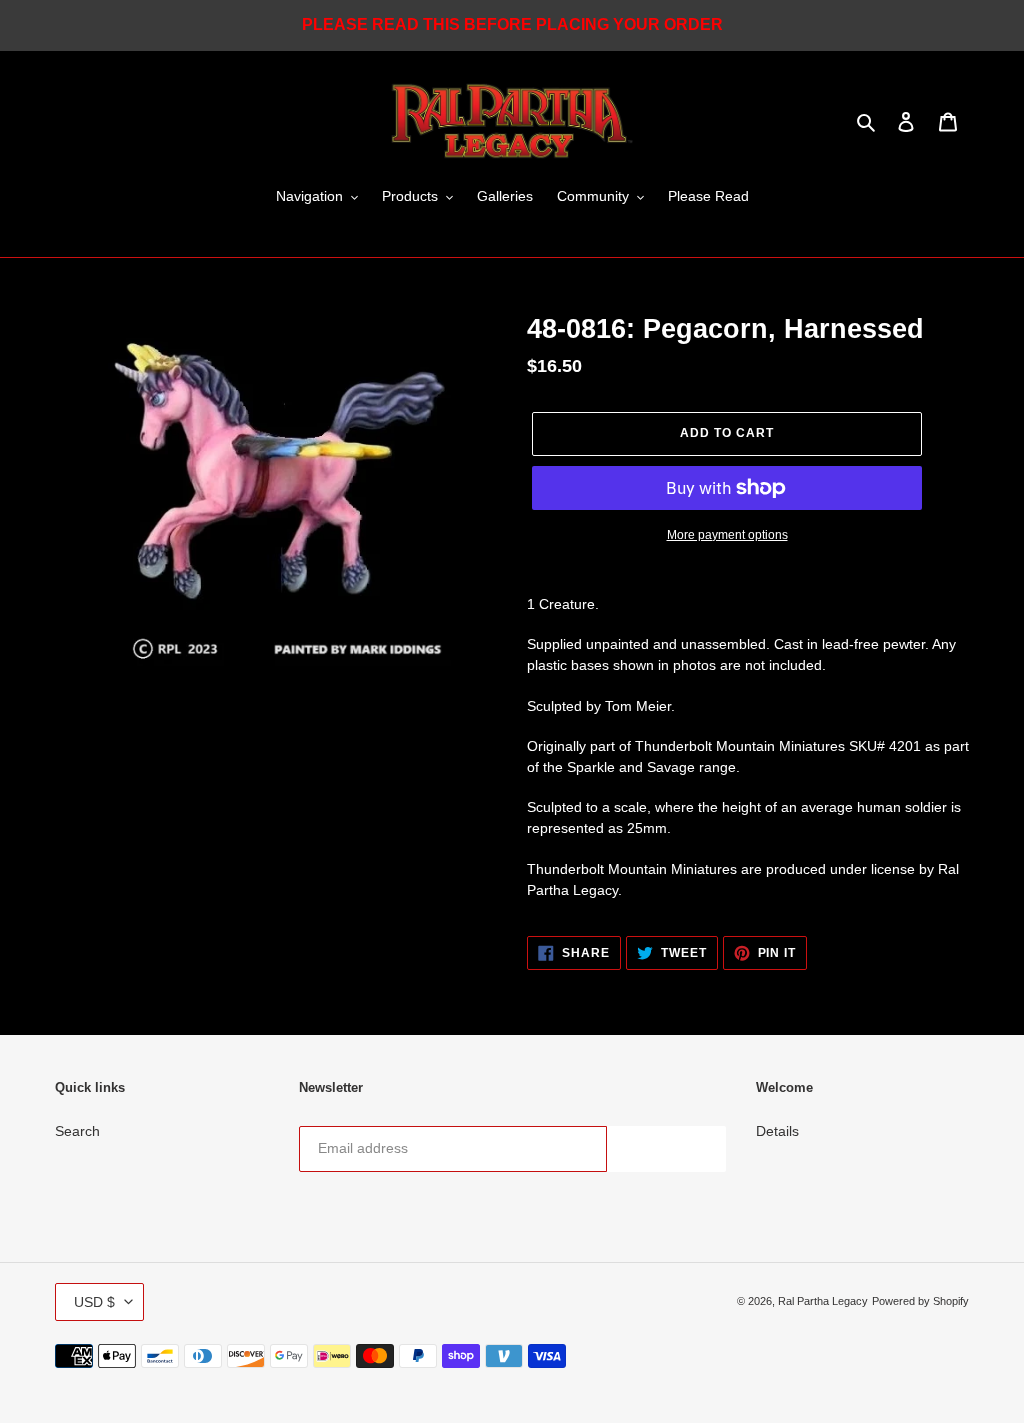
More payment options (727, 535)
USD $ (94, 1302)
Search (77, 1131)
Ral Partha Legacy (823, 1301)
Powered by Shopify (920, 1301)
